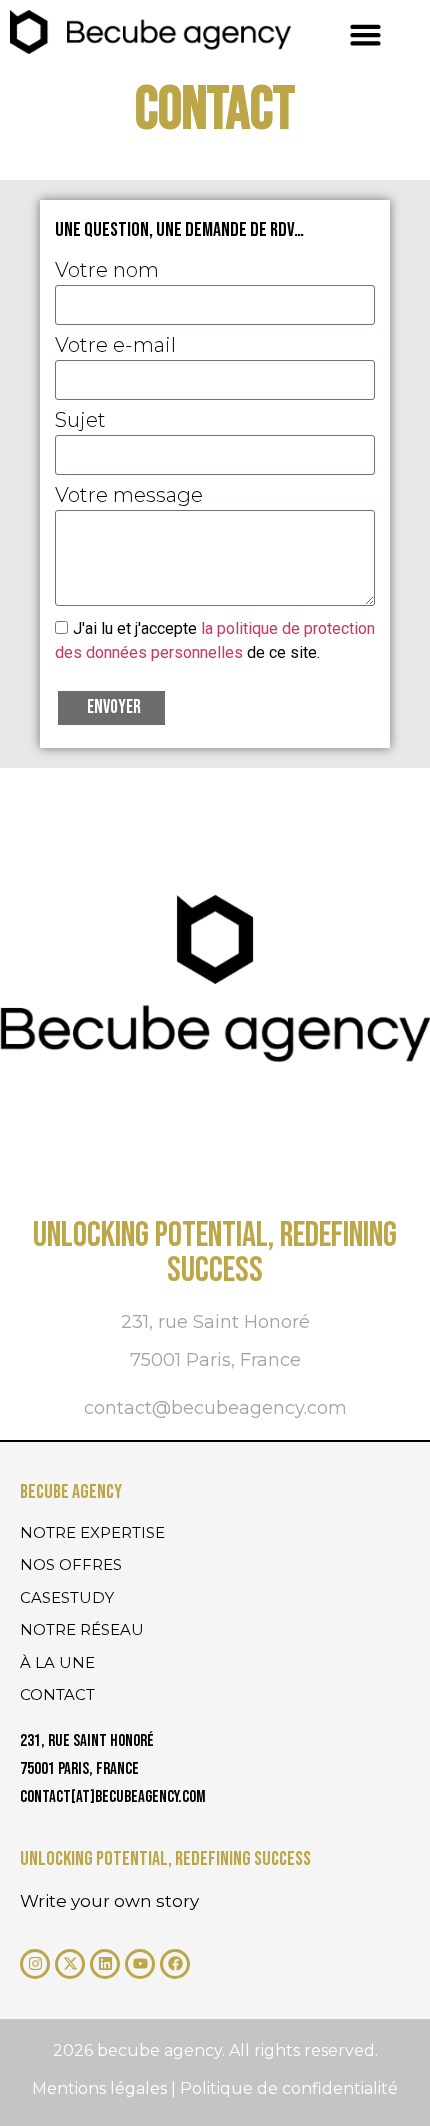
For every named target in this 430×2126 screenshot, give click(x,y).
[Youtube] (140, 1964)
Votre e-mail (115, 346)
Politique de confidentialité (289, 2088)
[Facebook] (175, 1964)
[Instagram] (35, 1964)
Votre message (129, 496)
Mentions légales (101, 2088)
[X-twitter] (70, 1964)
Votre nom (107, 271)
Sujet (80, 421)
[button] (366, 35)
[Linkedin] (105, 1964)
